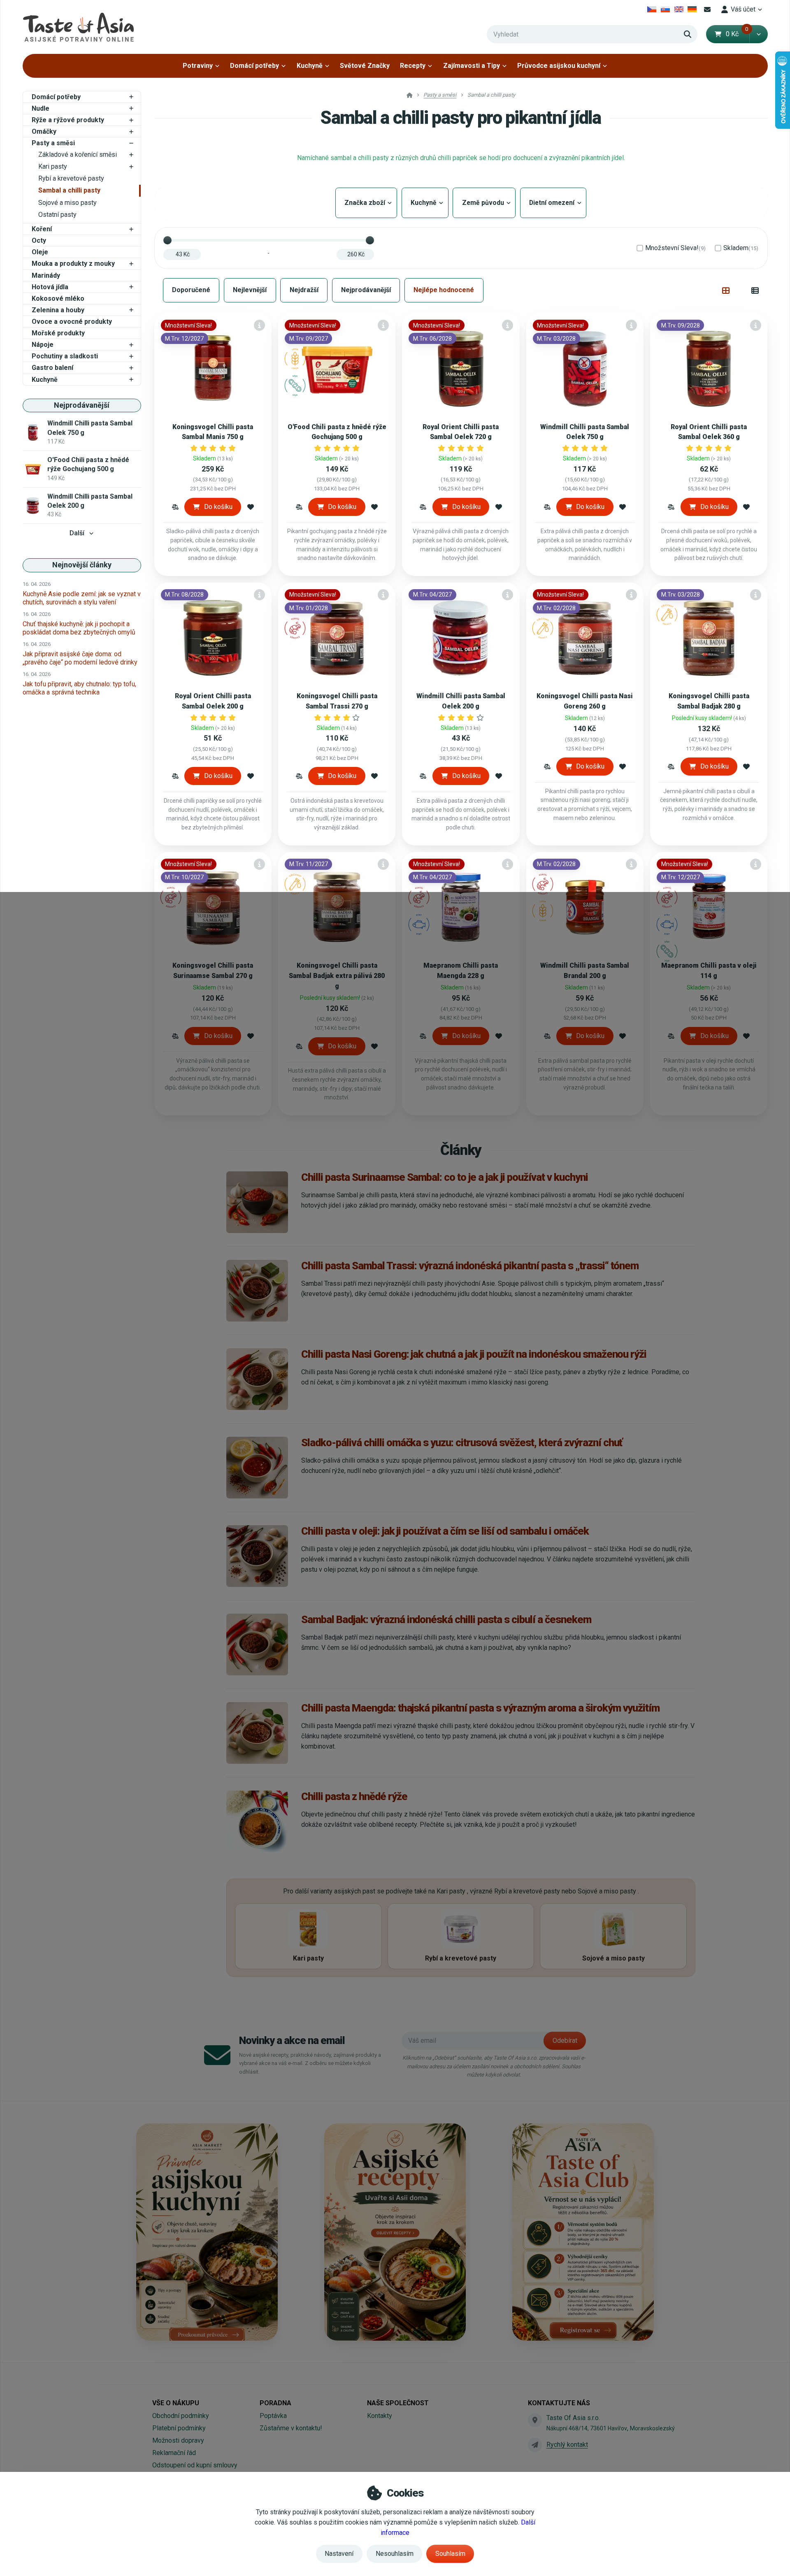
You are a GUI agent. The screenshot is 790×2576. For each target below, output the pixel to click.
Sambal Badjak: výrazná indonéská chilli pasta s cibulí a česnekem (446, 1619)
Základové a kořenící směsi (78, 154)
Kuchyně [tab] (425, 203)
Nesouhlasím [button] (395, 2554)
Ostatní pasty (57, 215)
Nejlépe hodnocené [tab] (444, 290)
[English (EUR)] (679, 9)
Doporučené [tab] (191, 290)
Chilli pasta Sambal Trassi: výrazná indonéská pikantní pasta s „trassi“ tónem (470, 1266)
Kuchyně (310, 66)
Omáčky (44, 131)
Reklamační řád (174, 2453)
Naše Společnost (398, 2403)
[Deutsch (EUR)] (692, 9)
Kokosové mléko (58, 298)
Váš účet (743, 9)
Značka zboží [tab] (366, 203)
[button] (759, 34)
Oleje (40, 252)
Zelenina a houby (58, 310)
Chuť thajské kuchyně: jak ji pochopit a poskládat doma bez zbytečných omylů (79, 628)
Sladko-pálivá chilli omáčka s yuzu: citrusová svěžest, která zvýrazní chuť (462, 1442)
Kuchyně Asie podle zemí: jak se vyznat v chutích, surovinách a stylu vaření (82, 598)
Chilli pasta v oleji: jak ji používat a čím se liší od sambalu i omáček (445, 1531)
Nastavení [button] (339, 2554)
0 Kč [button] (737, 34)
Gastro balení (52, 368)
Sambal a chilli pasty (69, 190)
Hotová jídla (50, 287)
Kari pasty (53, 166)
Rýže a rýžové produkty (68, 120)
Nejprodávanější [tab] (366, 290)
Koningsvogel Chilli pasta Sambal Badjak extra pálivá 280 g (337, 976)
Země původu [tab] (484, 203)
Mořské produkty (58, 333)
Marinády (46, 275)
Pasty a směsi (53, 143)
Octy (39, 240)
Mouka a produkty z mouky (73, 264)
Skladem (741, 248)
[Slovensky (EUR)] (666, 9)
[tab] (726, 290)
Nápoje (43, 345)
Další (77, 533)
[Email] (708, 9)
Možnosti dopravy (178, 2440)
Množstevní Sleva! (675, 248)
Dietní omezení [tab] (553, 203)
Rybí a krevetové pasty (71, 178)
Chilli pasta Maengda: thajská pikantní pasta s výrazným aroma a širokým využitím (480, 1708)
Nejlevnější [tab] (250, 290)
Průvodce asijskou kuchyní (559, 66)
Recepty (413, 66)
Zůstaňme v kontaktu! (291, 2428)
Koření (42, 229)
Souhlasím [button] (450, 2554)
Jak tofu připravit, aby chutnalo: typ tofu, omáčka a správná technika (79, 688)
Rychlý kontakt (567, 2445)
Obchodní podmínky (181, 2416)
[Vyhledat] (688, 34)
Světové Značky (365, 66)
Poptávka (273, 2416)
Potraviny (198, 66)
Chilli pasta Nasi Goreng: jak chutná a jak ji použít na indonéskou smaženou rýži (474, 1354)
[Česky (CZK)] (652, 9)
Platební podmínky (179, 2428)
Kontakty (380, 2416)
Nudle (41, 108)
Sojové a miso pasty (67, 203)
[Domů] (78, 27)
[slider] (167, 240)
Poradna (275, 2403)
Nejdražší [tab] (304, 290)
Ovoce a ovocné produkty (72, 322)
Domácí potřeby (254, 66)
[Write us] (535, 2445)
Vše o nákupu (176, 2403)
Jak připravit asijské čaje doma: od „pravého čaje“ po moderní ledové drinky (80, 658)
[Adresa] (535, 2420)
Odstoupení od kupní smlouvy (195, 2465)
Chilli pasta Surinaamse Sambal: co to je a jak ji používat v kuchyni (445, 1177)
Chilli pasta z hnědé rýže (354, 1796)
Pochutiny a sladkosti (65, 356)
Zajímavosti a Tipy (472, 66)
